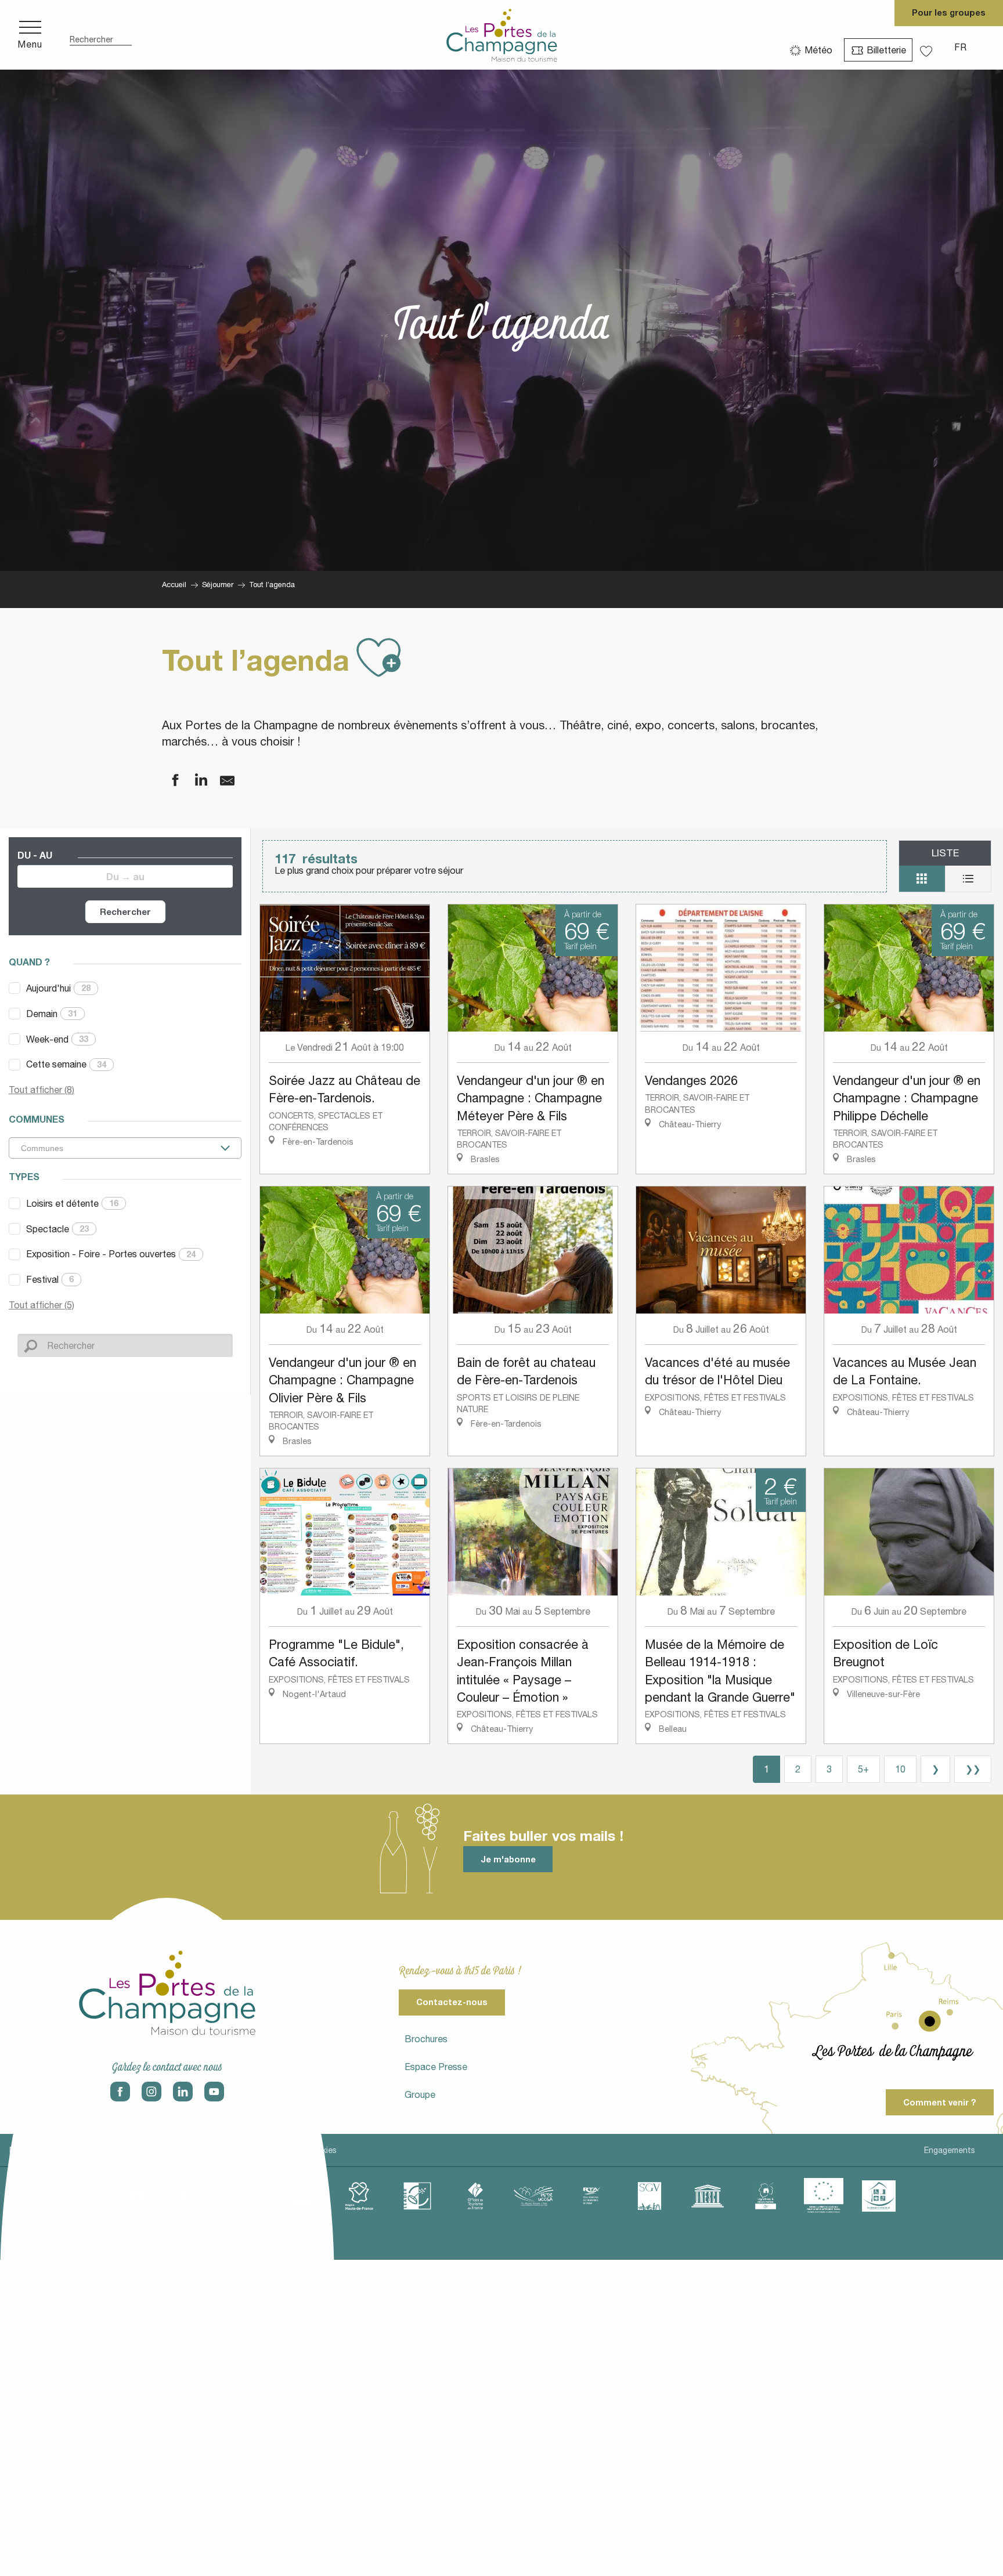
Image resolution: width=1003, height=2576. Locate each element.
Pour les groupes (949, 12)
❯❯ (973, 1769)
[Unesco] (708, 2196)
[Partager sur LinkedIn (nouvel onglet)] (194, 781)
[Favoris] (928, 47)
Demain (52, 1014)
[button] (101, 35)
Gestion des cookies (297, 2150)
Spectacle (57, 1229)
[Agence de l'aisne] (127, 2196)
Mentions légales (41, 2150)
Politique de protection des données (166, 2150)
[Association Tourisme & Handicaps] (879, 2196)
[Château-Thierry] (243, 2196)
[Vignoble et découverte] (766, 2196)
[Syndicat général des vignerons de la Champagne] (650, 2196)
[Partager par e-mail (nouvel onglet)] (220, 781)
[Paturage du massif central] (417, 2196)
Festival (50, 1279)
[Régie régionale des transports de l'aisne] (591, 2196)
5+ (863, 1769)
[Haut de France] (359, 2196)
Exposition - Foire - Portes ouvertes (111, 1254)
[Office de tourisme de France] (475, 2196)
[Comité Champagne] (301, 2196)
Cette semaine (66, 1064)
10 (900, 1769)
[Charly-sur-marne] (185, 2196)
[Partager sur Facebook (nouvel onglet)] (168, 781)
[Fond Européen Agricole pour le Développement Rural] (824, 2196)
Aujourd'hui (58, 988)
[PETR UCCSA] (533, 2196)
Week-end (57, 1039)
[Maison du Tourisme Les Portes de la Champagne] (502, 35)
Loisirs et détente (72, 1203)
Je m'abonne (508, 1859)
